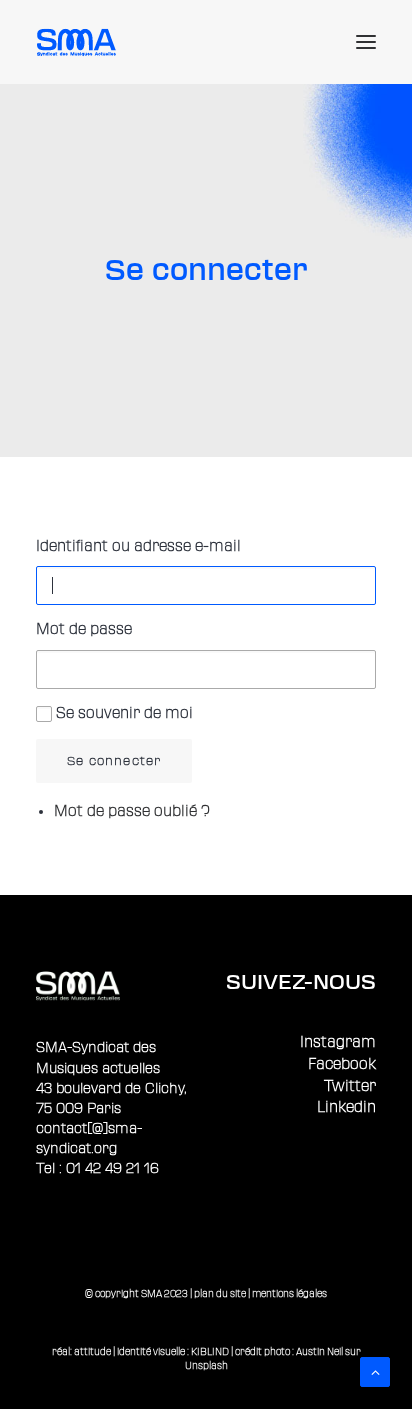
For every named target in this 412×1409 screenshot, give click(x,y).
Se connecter (114, 761)
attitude (92, 1351)
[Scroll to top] (375, 1371)
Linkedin (346, 1107)
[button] (366, 42)
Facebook (342, 1064)
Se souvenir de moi (124, 713)
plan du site (220, 1293)
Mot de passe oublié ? (132, 811)
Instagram (338, 1042)
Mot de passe (84, 629)
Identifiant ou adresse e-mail (138, 546)
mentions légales (289, 1293)
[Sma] (79, 42)
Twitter (350, 1086)
